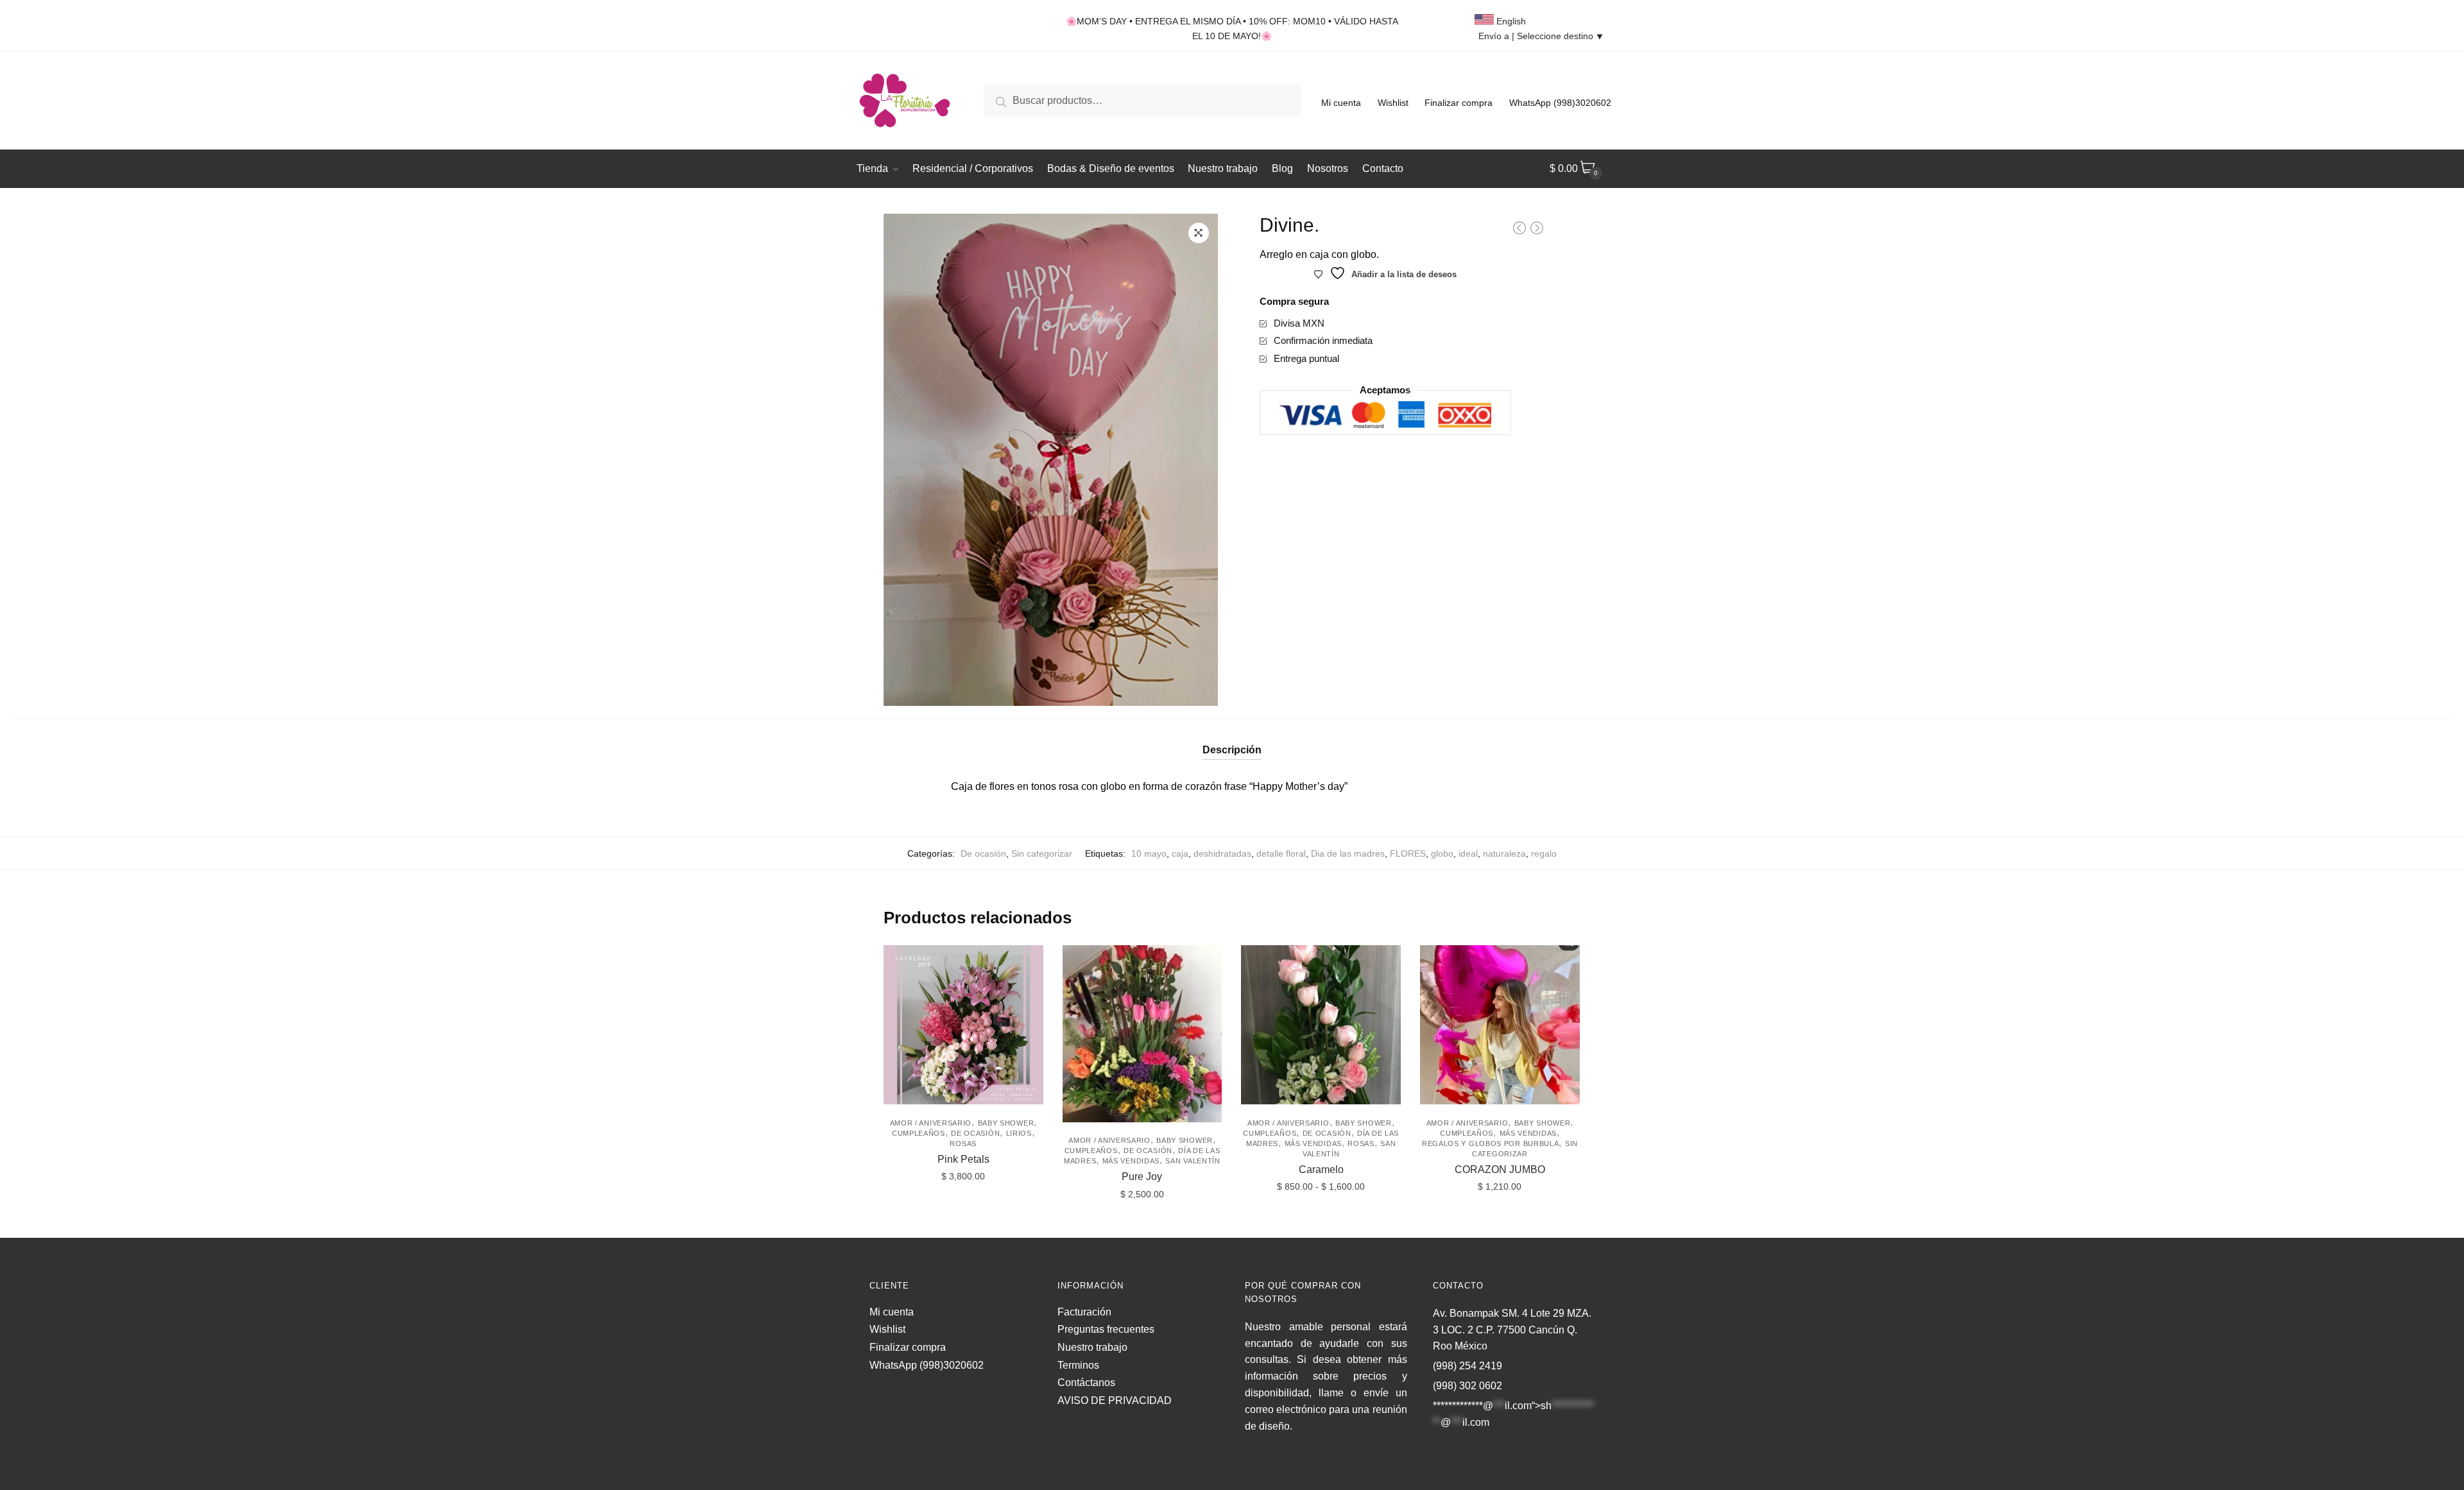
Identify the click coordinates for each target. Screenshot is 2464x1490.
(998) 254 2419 (1467, 1366)
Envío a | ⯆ (1541, 36)
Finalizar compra (1459, 103)
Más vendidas (1131, 1161)
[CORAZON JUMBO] (1500, 1025)
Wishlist (1393, 103)
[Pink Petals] (963, 1025)
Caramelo (1321, 1169)
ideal (1468, 853)
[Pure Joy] (1142, 1034)
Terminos (1078, 1365)
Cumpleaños (919, 1133)
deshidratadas (1222, 853)
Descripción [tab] (1232, 750)
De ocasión (983, 853)
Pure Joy (1142, 1177)
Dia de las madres (1348, 853)
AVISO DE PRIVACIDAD (1115, 1400)
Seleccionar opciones (1321, 1222)
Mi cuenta (1341, 103)
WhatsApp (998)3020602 (1560, 103)
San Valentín (1193, 1161)
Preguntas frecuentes (1106, 1329)
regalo (1544, 853)
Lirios (1019, 1133)
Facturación (1084, 1312)
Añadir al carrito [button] (963, 1222)
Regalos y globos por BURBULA (1491, 1143)
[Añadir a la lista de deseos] (1027, 961)
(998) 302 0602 (1467, 1386)
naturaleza (1504, 853)
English (1510, 21)
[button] (1199, 233)
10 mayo (1149, 853)
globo (1442, 853)
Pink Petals (963, 1159)
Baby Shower (1006, 1123)
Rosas (963, 1143)
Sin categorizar (1042, 853)
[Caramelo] (1321, 1025)
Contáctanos (1086, 1383)
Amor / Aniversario (931, 1123)
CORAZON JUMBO (1500, 1169)
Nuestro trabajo (1092, 1347)
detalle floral (1281, 853)
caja (1180, 853)
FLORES (1408, 853)
